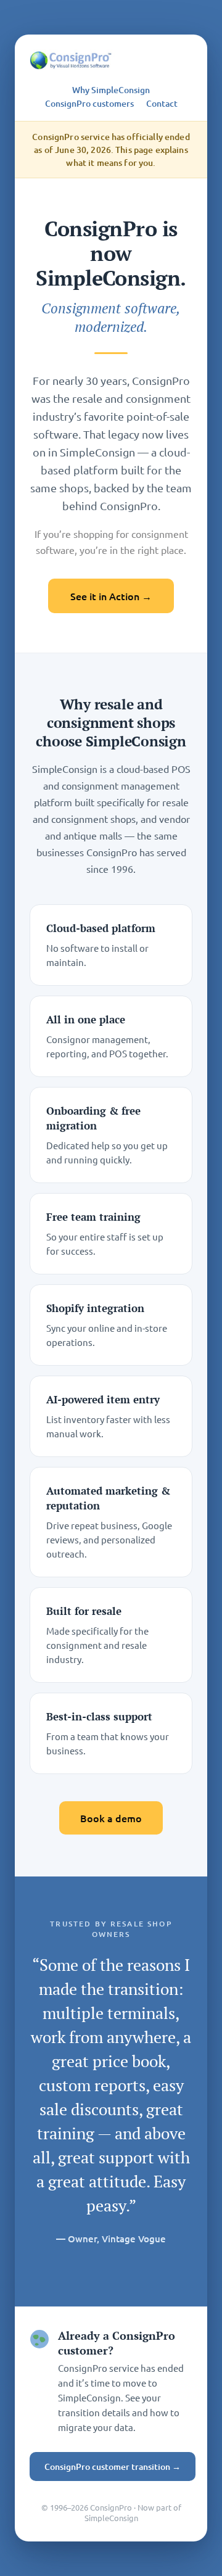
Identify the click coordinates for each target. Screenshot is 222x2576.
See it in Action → (111, 596)
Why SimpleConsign (111, 90)
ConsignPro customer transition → (113, 2467)
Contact (162, 104)
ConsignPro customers (89, 104)
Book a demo (111, 1818)
